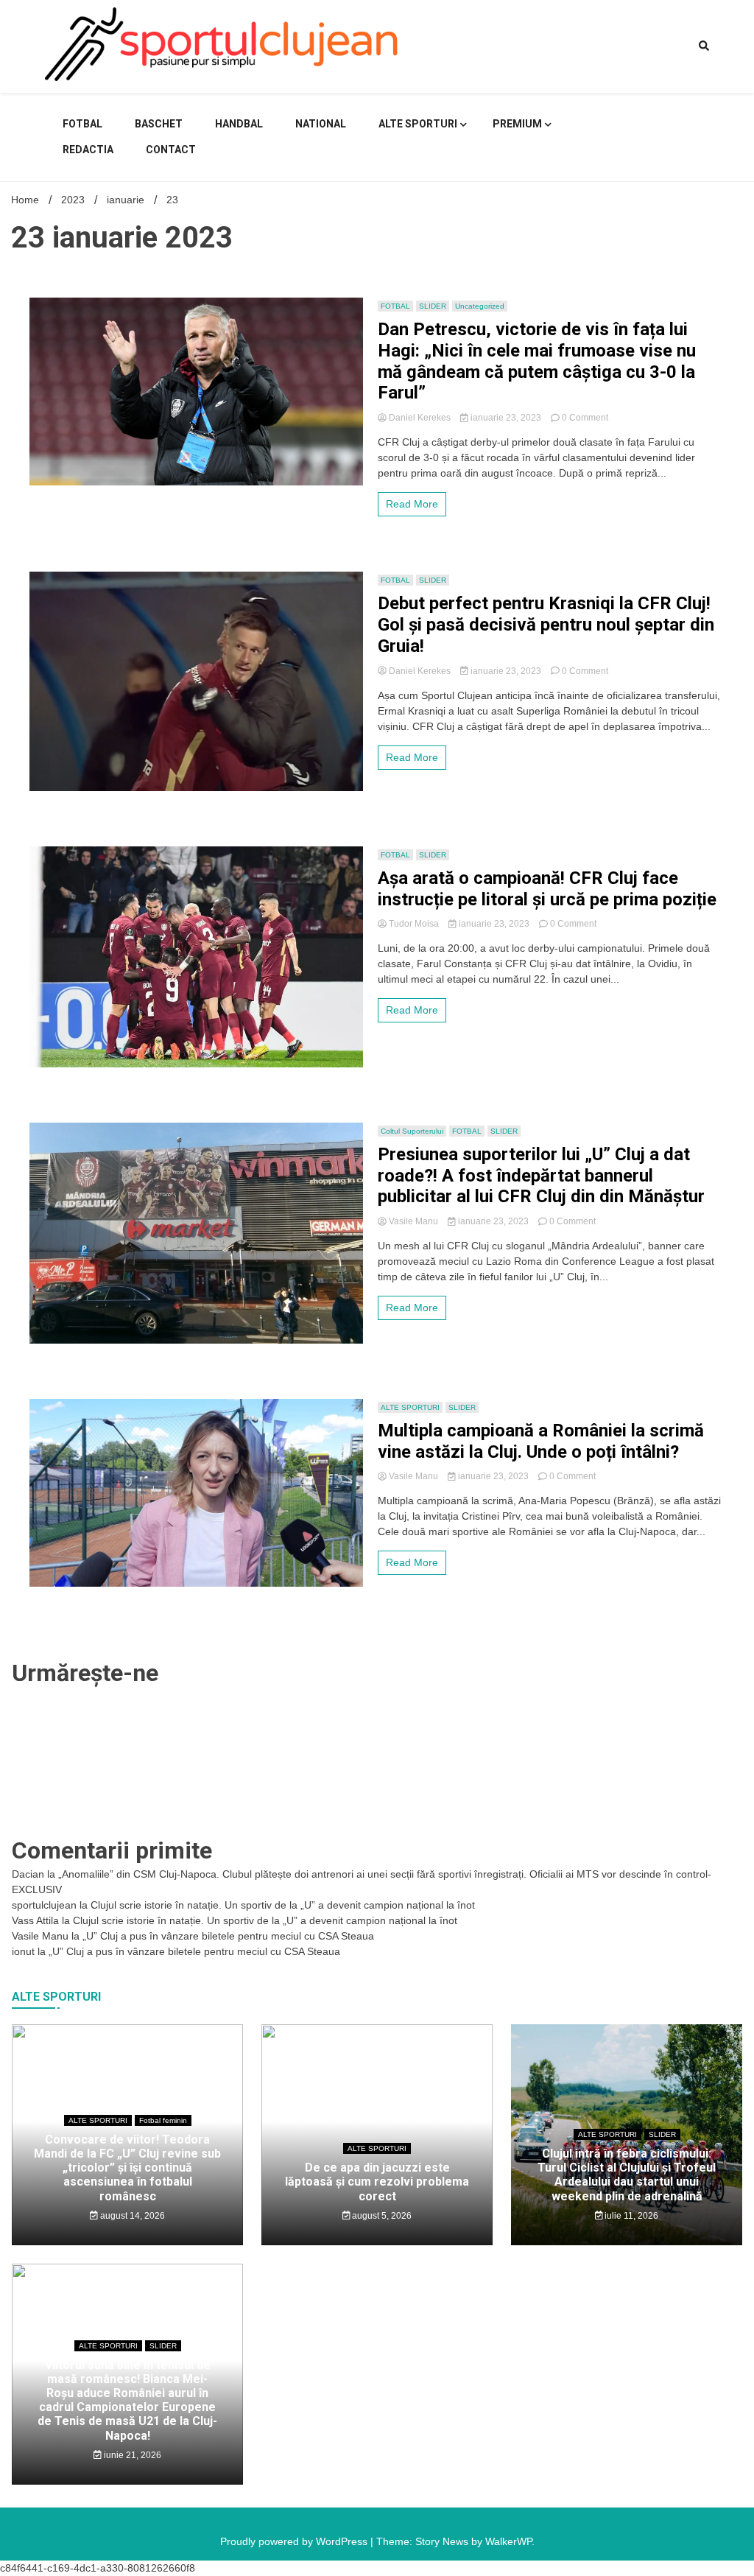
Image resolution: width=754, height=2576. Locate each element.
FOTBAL (82, 124)
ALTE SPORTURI (418, 124)
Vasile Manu (413, 1221)
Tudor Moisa (414, 924)
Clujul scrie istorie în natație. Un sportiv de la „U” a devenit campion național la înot (283, 1905)
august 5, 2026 (381, 2216)
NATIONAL (321, 124)
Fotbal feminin (163, 2120)
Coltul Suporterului (412, 1131)
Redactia (88, 150)
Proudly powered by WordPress (295, 2541)
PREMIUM (517, 124)
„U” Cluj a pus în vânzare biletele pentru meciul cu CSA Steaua (228, 1936)
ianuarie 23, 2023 (506, 418)
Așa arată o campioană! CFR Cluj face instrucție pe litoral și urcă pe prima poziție (547, 889)
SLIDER (433, 306)
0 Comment (585, 418)
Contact (171, 150)
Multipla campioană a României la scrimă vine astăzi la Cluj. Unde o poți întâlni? (541, 1441)
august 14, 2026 (131, 2216)
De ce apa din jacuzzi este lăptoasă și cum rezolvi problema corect (377, 2182)
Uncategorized (480, 306)
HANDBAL (239, 124)
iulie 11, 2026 (630, 2216)
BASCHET (159, 124)
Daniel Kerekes (420, 418)
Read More (412, 504)
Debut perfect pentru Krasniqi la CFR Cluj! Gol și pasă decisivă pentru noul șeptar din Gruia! (546, 625)
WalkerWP (508, 2541)
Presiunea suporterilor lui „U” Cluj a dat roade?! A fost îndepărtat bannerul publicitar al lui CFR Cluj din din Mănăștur (541, 1176)
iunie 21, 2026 (131, 2455)
